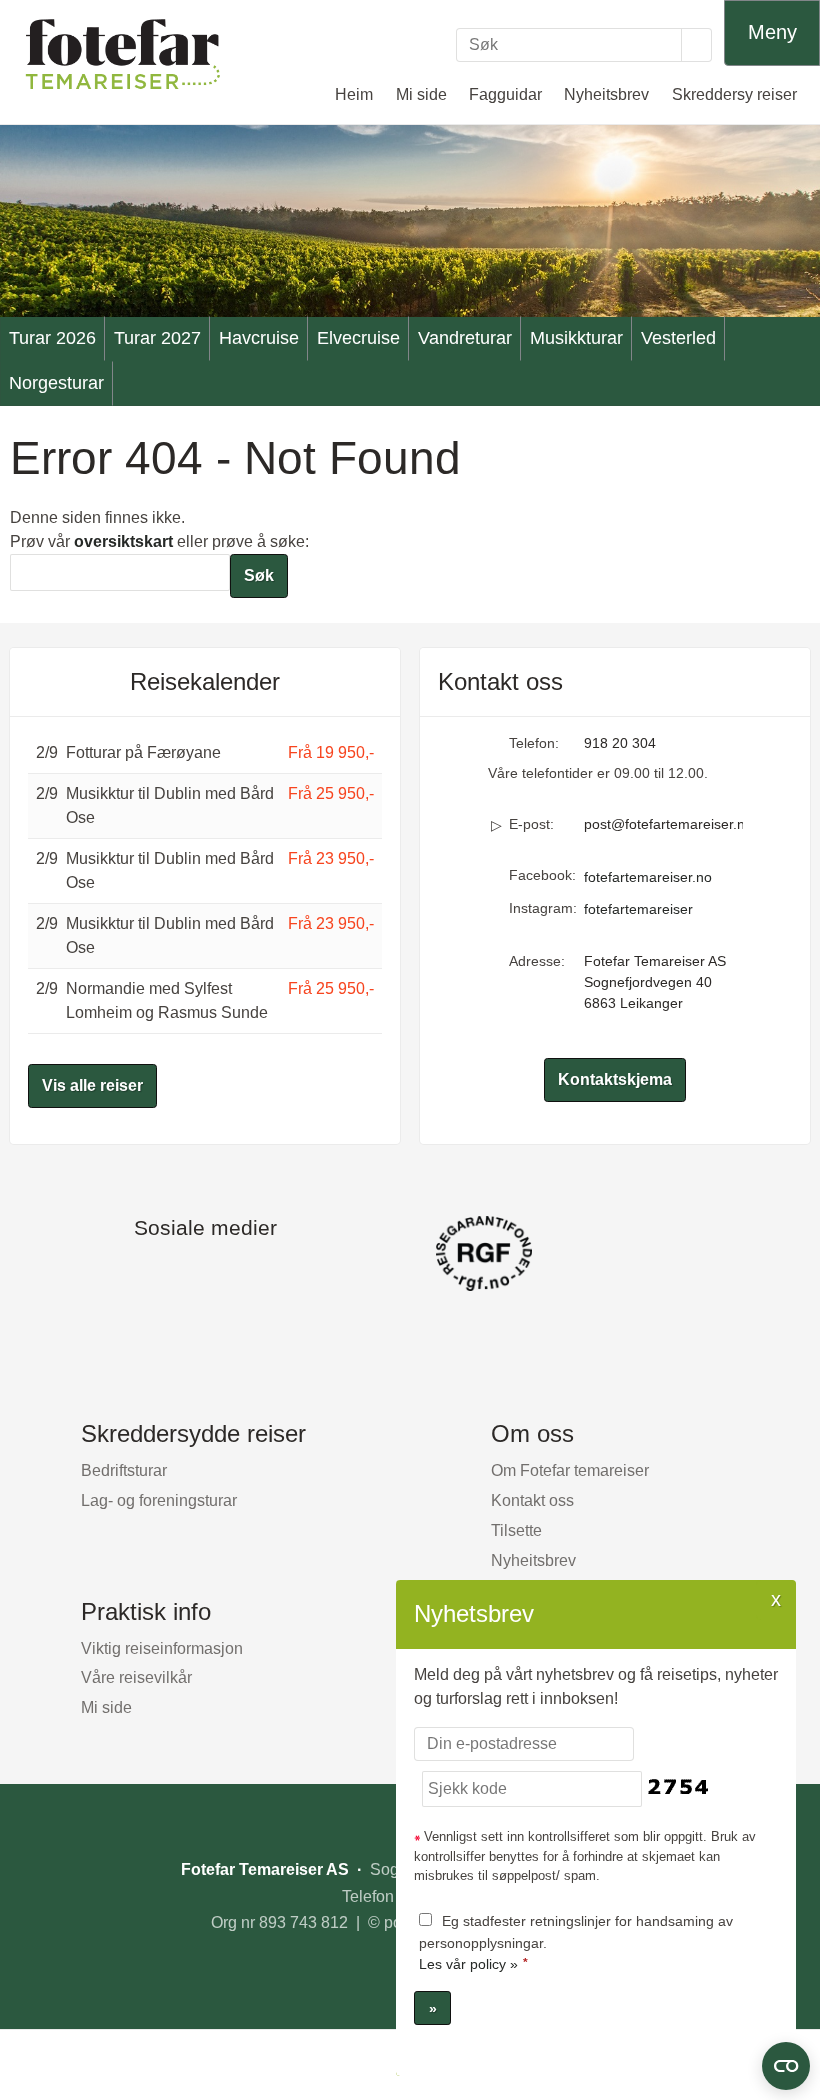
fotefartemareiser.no (648, 877)
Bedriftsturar (124, 1470)
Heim (354, 94)
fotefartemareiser (638, 909)
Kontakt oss (532, 1500)
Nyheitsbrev (606, 94)
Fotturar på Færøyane (143, 752)
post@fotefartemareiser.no (663, 824)
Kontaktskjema (615, 1079)
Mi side (421, 94)
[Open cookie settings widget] (786, 2066)
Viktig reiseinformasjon (162, 1648)
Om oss (532, 1433)
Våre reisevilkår (136, 1677)
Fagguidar (505, 94)
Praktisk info (146, 1611)
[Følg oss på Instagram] (225, 1274)
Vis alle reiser (92, 1085)
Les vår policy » (468, 1964)
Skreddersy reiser (734, 94)
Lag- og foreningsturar (159, 1500)
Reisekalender (205, 681)
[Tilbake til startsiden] (123, 53)
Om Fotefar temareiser (570, 1470)
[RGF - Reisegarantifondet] (410, 1253)
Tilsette (516, 1530)
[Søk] (697, 45)
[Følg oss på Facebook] (185, 1274)
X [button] (776, 1599)
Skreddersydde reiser (193, 1433)
